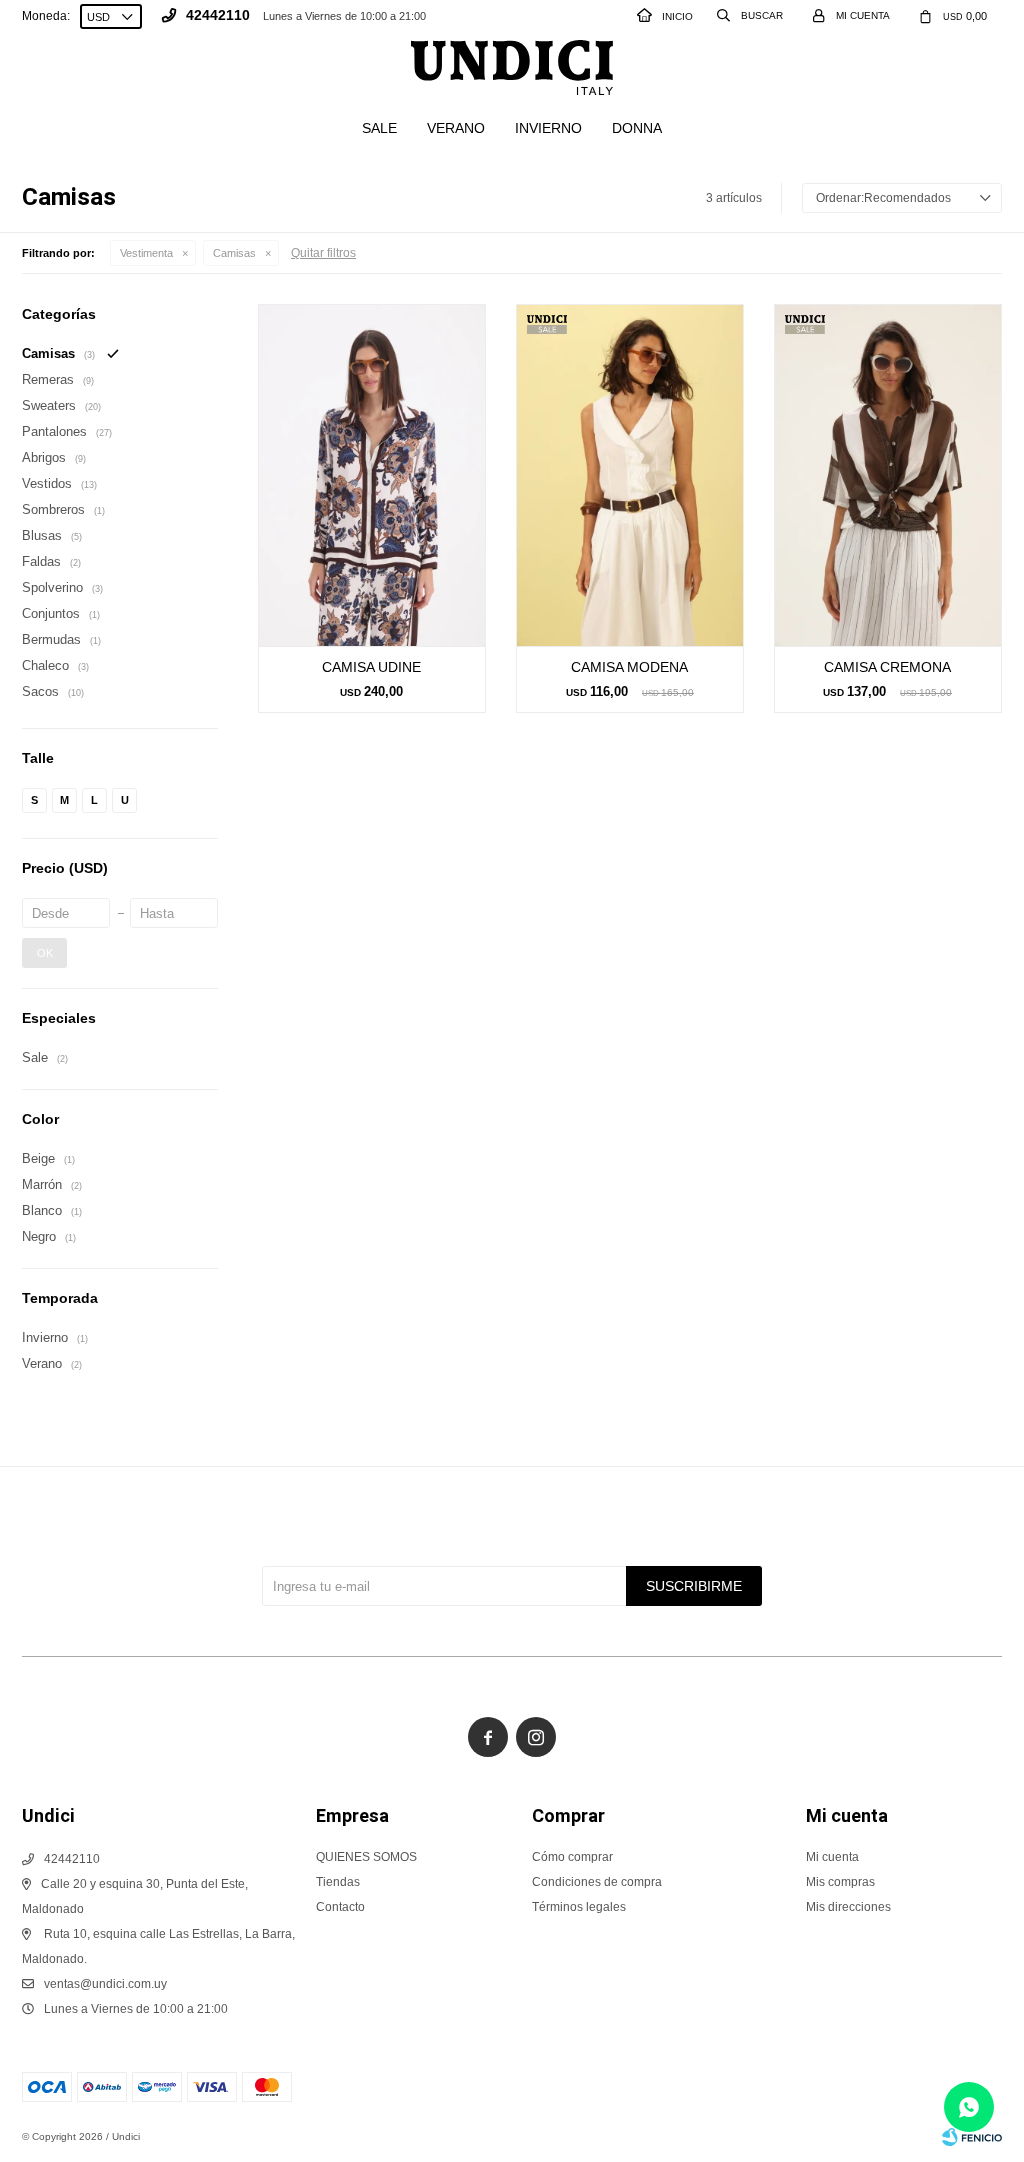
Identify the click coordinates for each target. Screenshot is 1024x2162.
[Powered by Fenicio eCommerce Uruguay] (972, 2137)
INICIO (677, 16)
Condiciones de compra (597, 1882)
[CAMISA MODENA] (630, 475)
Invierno (548, 128)
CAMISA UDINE (371, 667)
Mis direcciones (848, 1907)
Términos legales (579, 1907)
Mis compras (840, 1882)
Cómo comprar (572, 1857)
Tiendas (338, 1882)
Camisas (234, 253)
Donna (637, 128)
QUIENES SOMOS (366, 1857)
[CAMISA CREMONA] (888, 475)
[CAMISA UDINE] (372, 475)
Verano (456, 128)
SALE (379, 128)
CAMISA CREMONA (887, 667)
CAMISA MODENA (629, 667)
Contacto (340, 1907)
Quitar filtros (323, 253)
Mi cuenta (832, 1857)
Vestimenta (146, 253)
